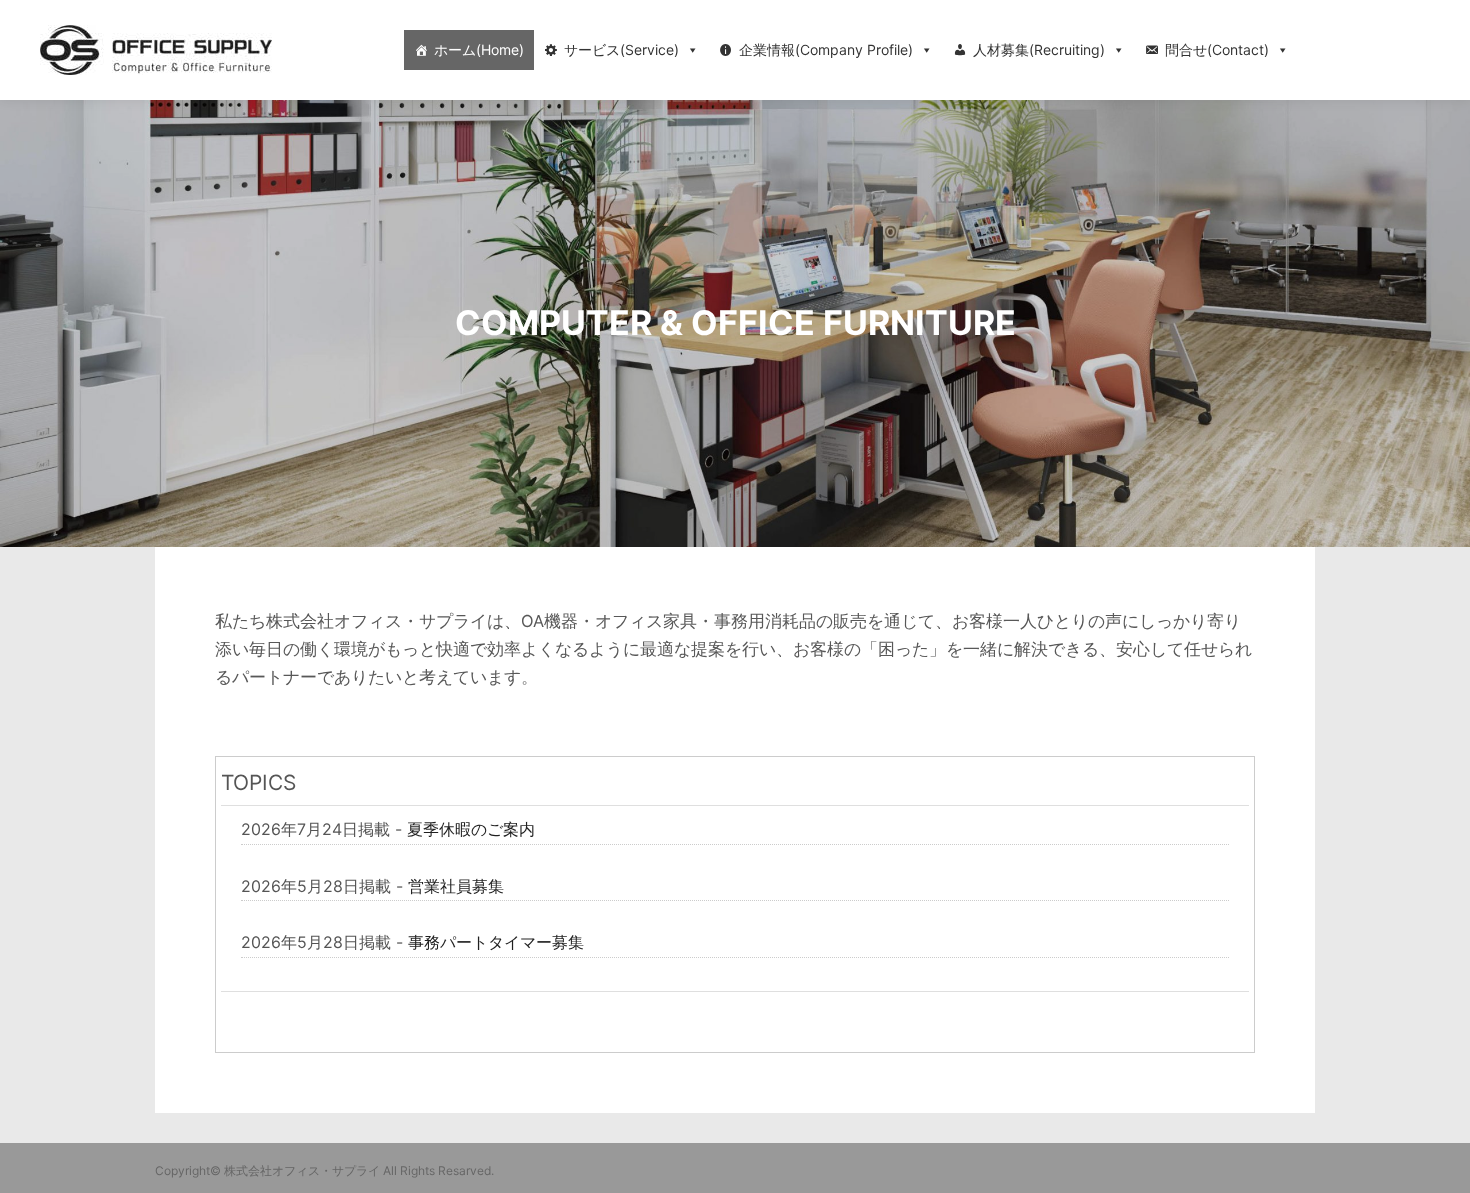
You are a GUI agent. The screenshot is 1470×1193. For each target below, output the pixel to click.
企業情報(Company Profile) (826, 49)
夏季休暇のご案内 (471, 829)
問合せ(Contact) (1217, 49)
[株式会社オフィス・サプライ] (156, 50)
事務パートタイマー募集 (496, 942)
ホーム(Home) (479, 49)
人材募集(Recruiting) (1039, 49)
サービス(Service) (621, 49)
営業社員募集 (456, 886)
